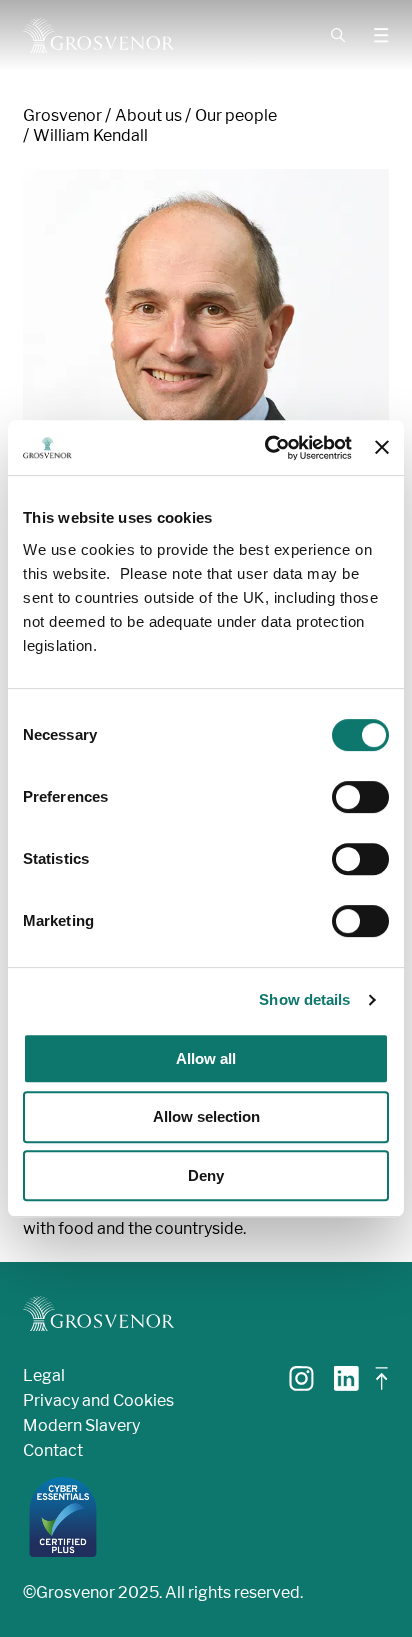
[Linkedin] (346, 1385)
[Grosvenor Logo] (98, 35)
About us (148, 115)
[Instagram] (301, 1385)
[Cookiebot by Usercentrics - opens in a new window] (267, 448)
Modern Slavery (81, 1425)
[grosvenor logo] (98, 1313)
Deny (206, 1175)
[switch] (360, 797)
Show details (304, 999)
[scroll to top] (382, 1386)
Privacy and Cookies (98, 1400)
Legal (44, 1375)
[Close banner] (382, 447)
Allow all (206, 1058)
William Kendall (90, 135)
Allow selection (206, 1116)
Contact (53, 1450)
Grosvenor (62, 115)
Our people (236, 115)
